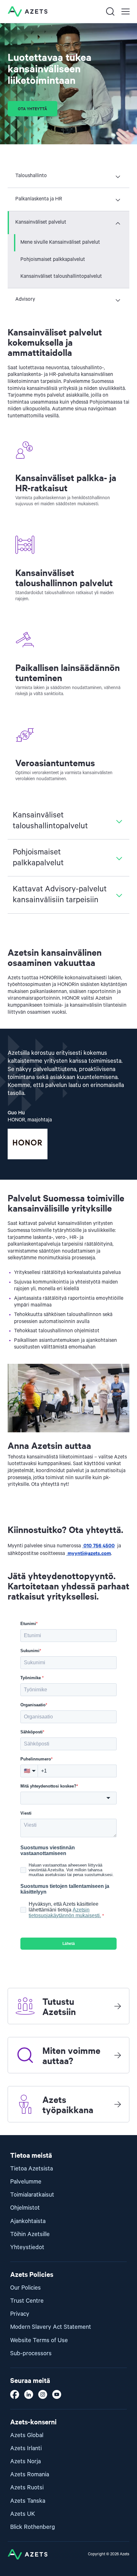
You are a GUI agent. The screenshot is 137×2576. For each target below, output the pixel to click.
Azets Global (27, 2435)
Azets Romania (30, 2475)
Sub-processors (31, 2353)
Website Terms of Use (39, 2340)
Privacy (20, 2314)
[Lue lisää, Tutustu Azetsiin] (118, 2006)
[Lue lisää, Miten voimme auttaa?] (118, 2055)
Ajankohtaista (28, 2221)
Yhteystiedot (27, 2247)
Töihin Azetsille (30, 2234)
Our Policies (25, 2288)
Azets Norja (25, 2461)
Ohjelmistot (25, 2208)
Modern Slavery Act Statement (51, 2327)
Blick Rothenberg (33, 2527)
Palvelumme (26, 2182)
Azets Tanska (28, 2501)
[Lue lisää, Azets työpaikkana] (118, 2104)
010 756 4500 (98, 1545)
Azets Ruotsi (27, 2488)
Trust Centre (27, 2301)
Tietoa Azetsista (32, 2169)
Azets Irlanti (26, 2448)
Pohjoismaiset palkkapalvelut (53, 260)
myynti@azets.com (89, 1553)
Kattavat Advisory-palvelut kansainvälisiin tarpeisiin (60, 895)
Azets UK (23, 2514)
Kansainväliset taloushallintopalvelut (61, 277)
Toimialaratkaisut (32, 2195)
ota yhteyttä (32, 108)
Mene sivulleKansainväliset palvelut (60, 242)
